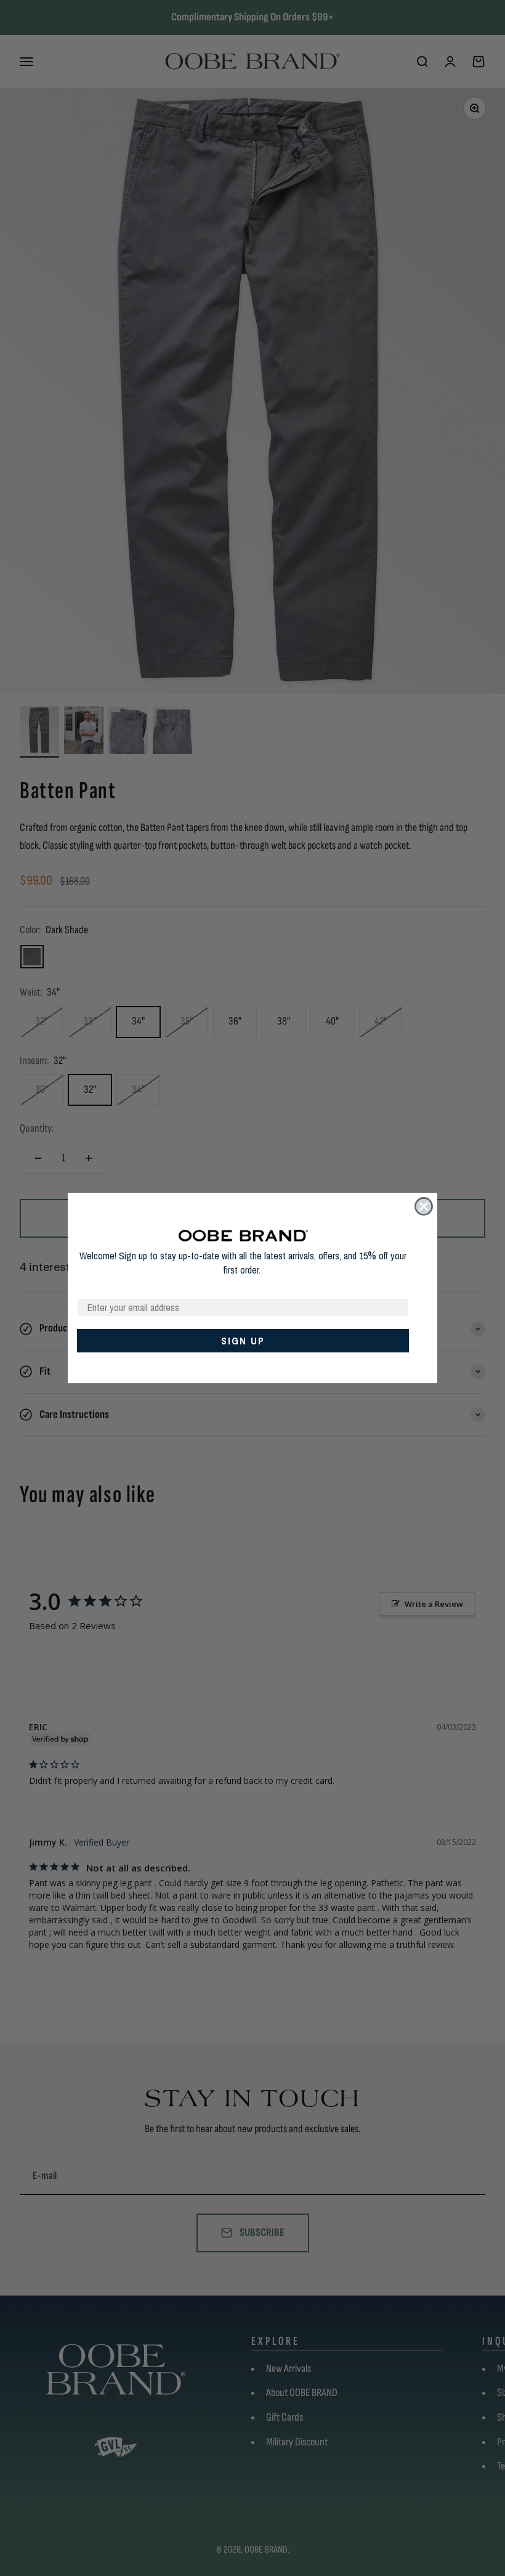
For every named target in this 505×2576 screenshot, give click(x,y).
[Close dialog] (424, 1206)
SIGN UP (243, 1341)
